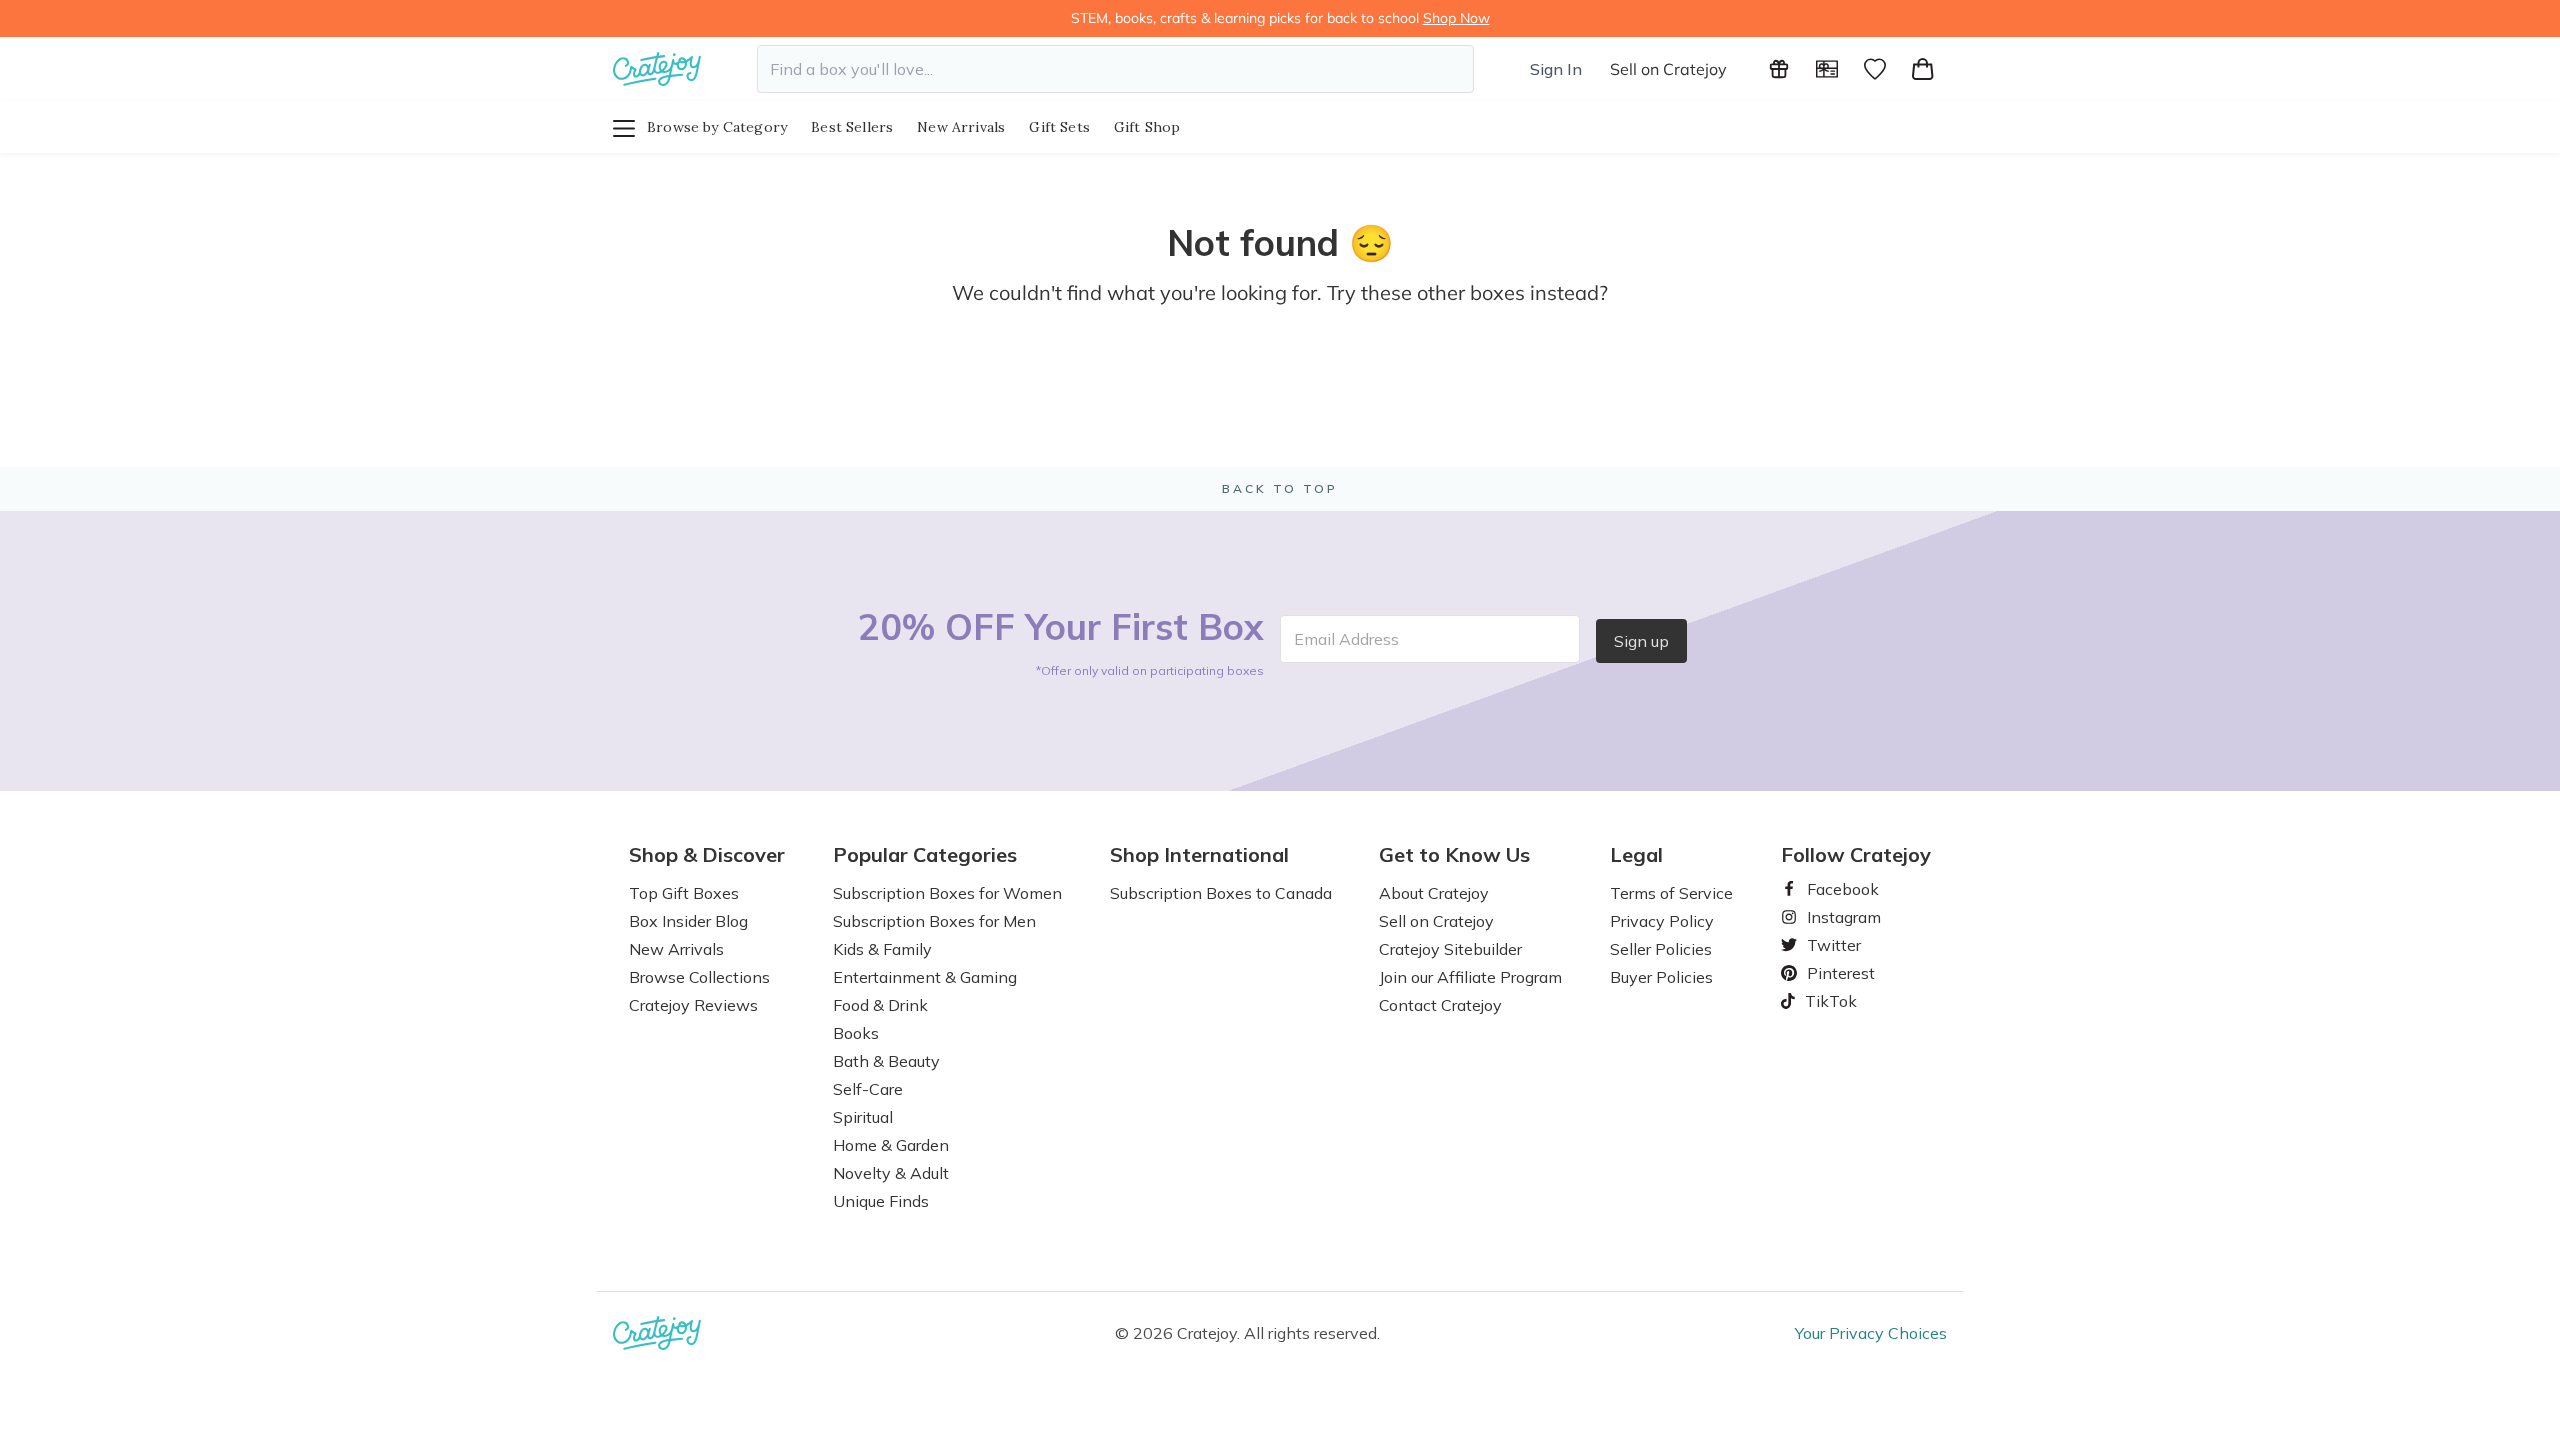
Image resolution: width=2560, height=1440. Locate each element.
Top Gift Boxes (684, 893)
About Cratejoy (1434, 893)
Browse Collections (699, 977)
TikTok (1824, 1001)
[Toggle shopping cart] (1923, 69)
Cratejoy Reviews (693, 1005)
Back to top (1280, 488)
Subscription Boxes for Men (934, 921)
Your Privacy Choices (1871, 1333)
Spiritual (863, 1117)
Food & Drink (880, 1005)
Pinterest (1833, 973)
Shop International (1199, 855)
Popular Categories (925, 855)
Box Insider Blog (688, 921)
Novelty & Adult (891, 1173)
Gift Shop (1147, 127)
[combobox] (1115, 69)
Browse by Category (717, 127)
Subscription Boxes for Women (947, 893)
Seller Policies (1661, 949)
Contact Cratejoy (1440, 1005)
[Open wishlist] (1875, 69)
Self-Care (868, 1089)
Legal (1636, 855)
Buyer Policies (1661, 977)
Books (856, 1033)
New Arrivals (961, 127)
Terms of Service (1671, 893)
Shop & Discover (707, 855)
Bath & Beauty (886, 1061)
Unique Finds (881, 1201)
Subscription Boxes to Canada (1221, 893)
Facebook (1835, 889)
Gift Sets (1059, 127)
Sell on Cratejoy (1668, 69)
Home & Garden (891, 1145)
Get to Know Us (1454, 855)
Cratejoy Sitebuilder (1450, 949)
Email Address (1346, 639)
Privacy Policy (1662, 921)
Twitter (1826, 945)
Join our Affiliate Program (1470, 977)
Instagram (1836, 917)
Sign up (1641, 641)
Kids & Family (882, 949)
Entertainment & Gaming (925, 977)
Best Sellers (852, 127)
